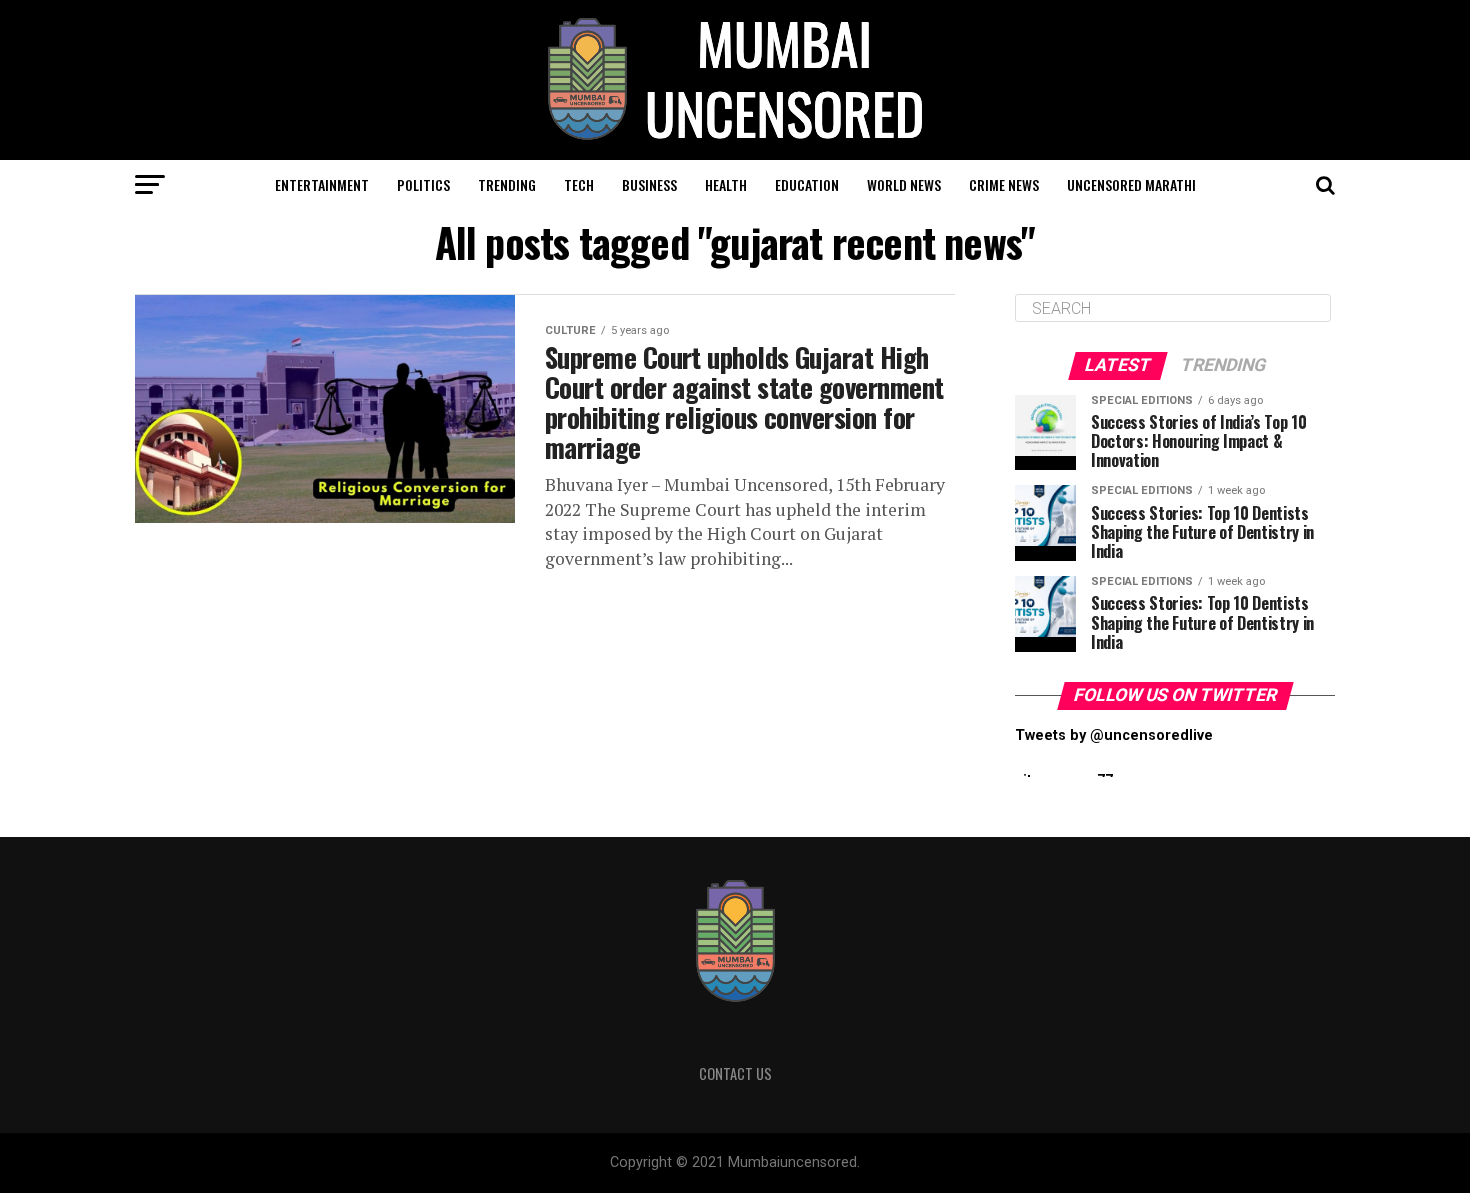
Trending (507, 184)
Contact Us (735, 1073)
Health (726, 184)
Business (649, 184)
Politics (423, 184)
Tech (579, 184)
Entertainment (322, 184)
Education (807, 184)
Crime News (1004, 184)
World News (904, 184)
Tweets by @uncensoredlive (1114, 735)
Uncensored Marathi (1131, 184)
